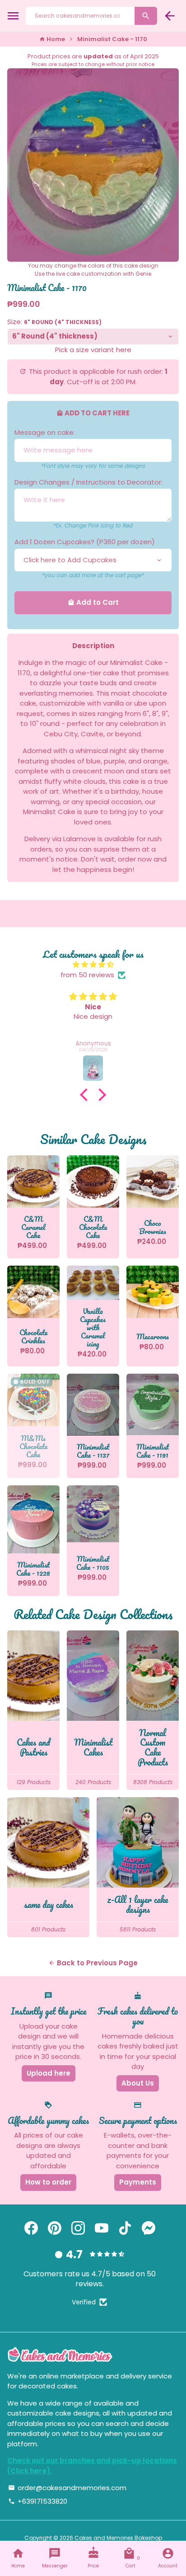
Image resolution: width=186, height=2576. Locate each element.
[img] (93, 965)
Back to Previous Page (93, 1963)
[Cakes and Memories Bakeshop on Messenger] (149, 2228)
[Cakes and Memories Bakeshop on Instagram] (78, 2228)
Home (52, 39)
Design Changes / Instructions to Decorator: (88, 482)
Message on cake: (45, 432)
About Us (138, 2083)
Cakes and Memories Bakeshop (118, 2538)
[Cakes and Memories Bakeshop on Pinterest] (55, 2228)
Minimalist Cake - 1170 (112, 39)
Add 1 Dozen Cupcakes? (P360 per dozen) (85, 542)
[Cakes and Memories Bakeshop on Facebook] (31, 2228)
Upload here (49, 2073)
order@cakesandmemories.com (67, 2488)
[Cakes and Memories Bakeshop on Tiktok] (125, 2228)
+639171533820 (38, 2501)
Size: (54, 322)
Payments (138, 2182)
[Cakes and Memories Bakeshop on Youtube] (102, 2228)
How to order (48, 2182)
